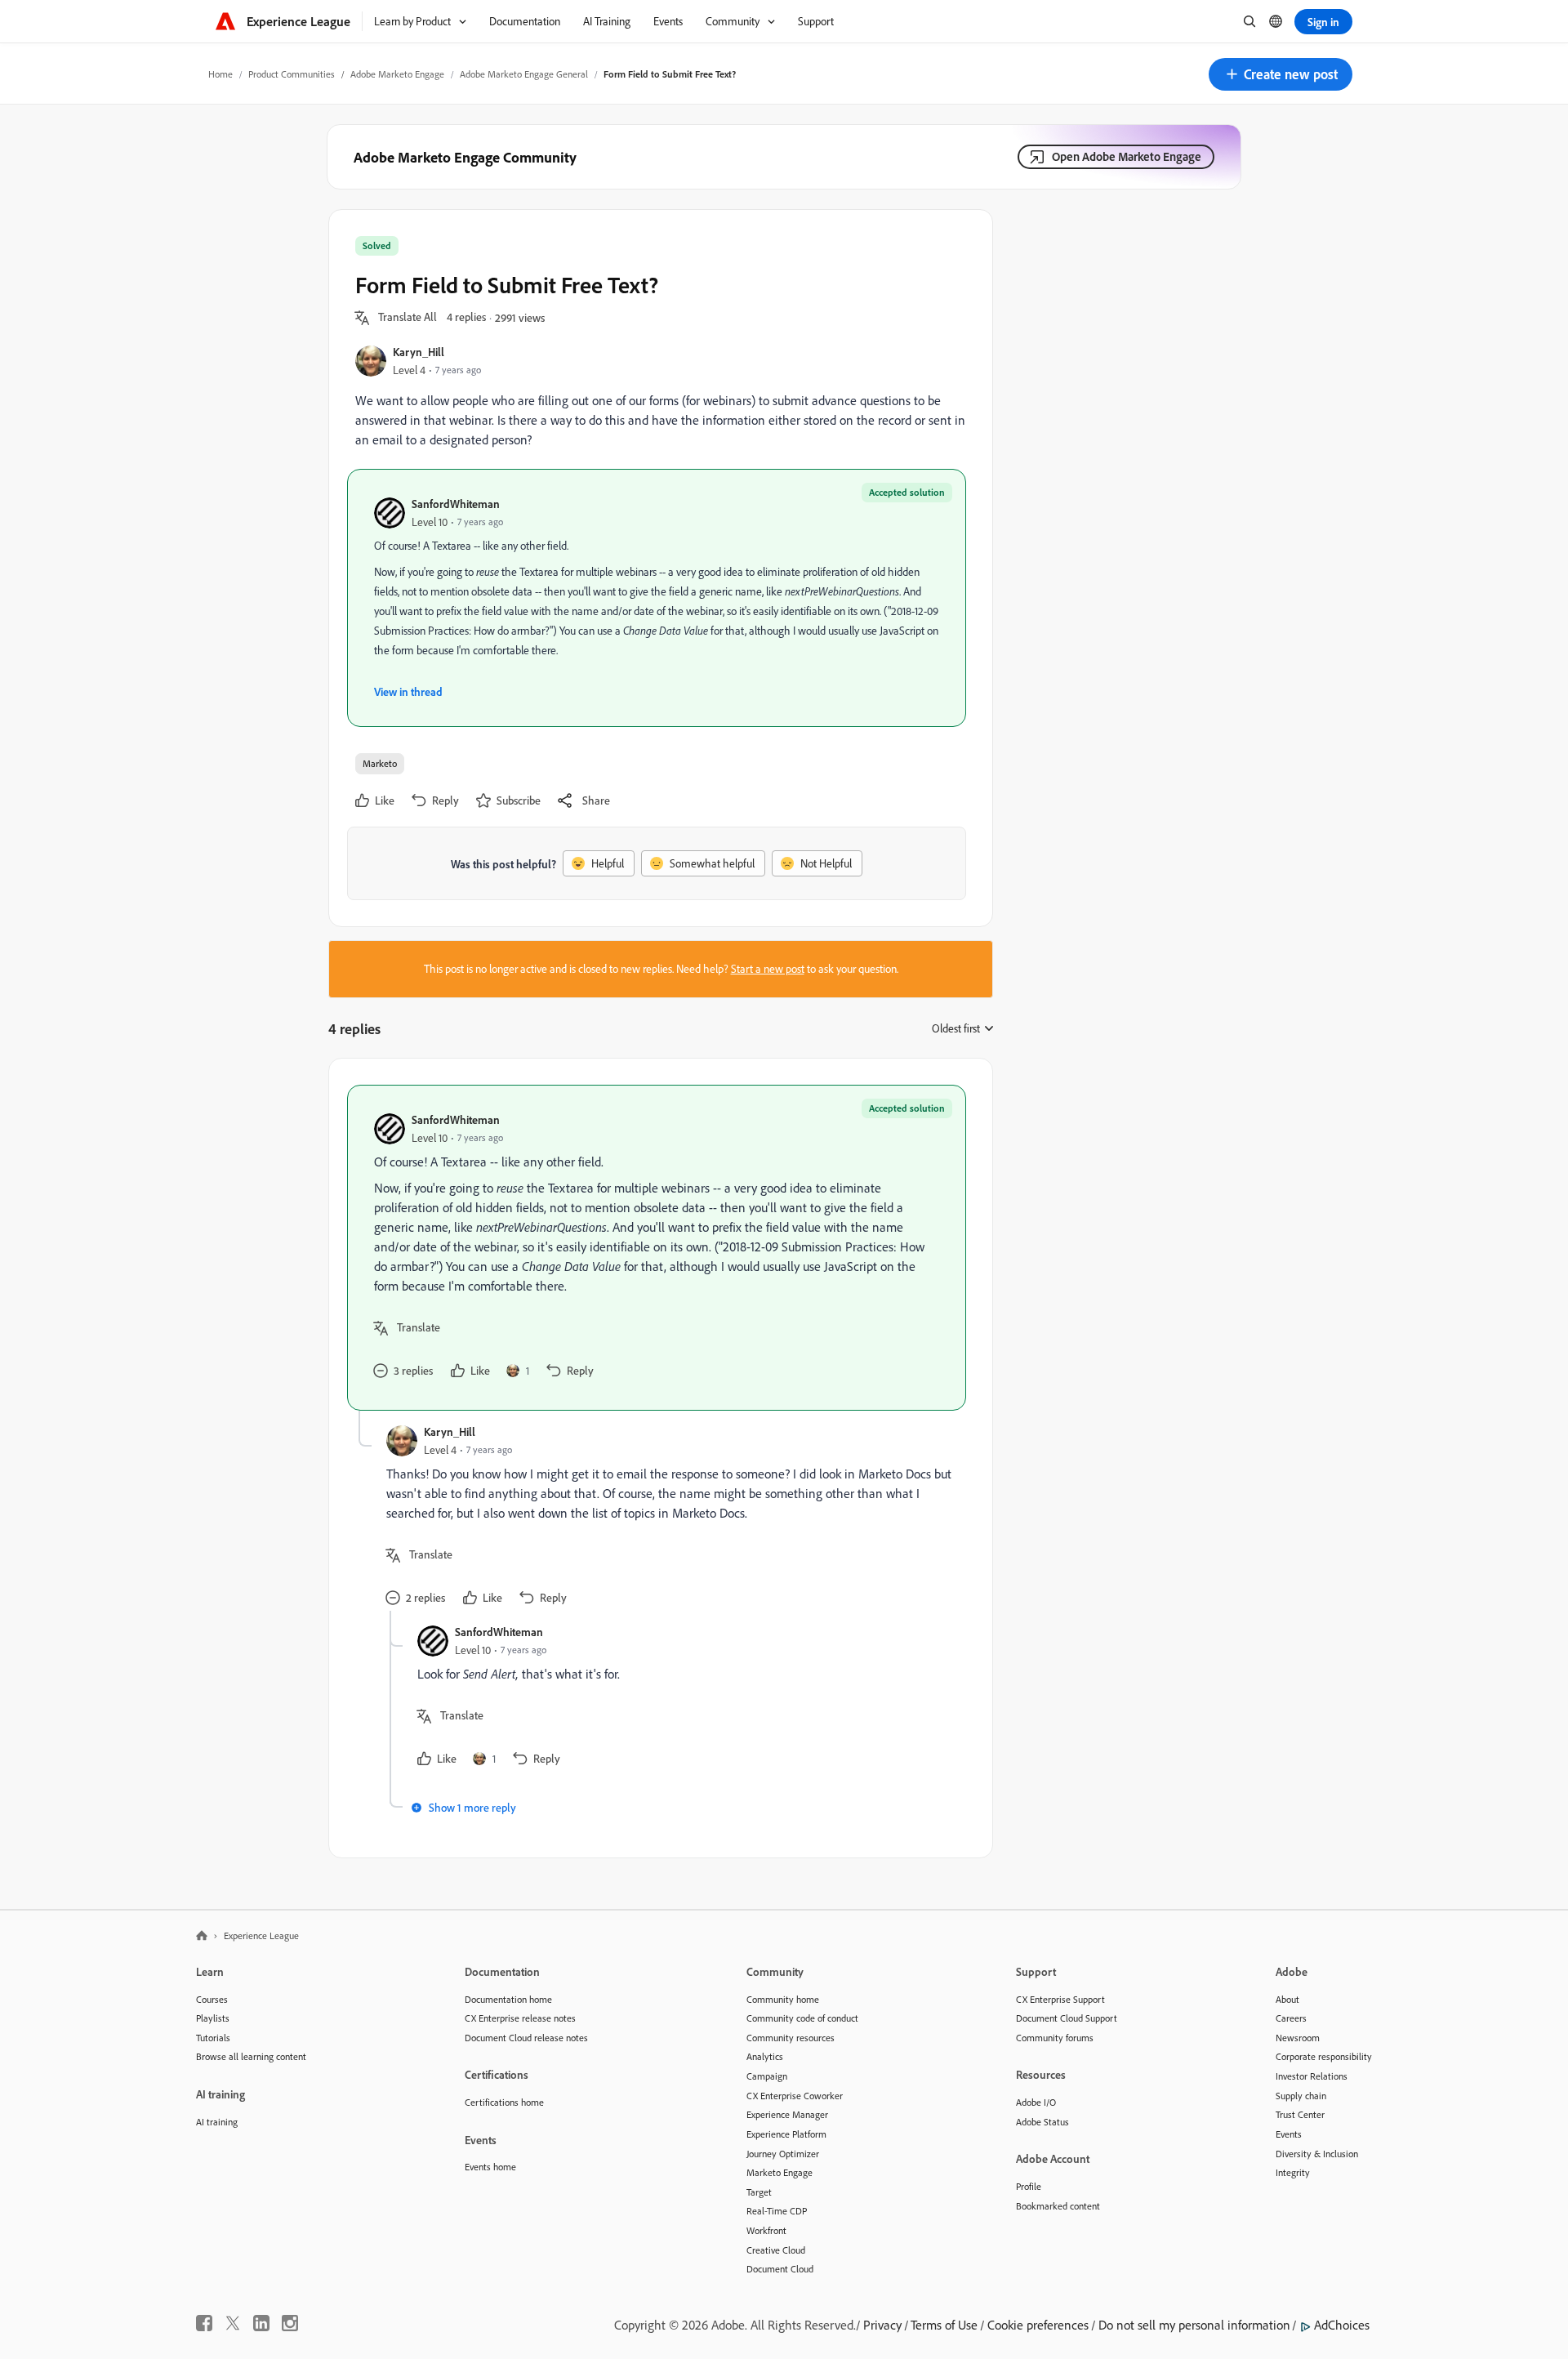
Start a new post (768, 969)
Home (220, 74)
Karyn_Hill (419, 352)
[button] (1281, 74)
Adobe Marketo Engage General (524, 74)
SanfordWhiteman (456, 504)
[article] (657, 1248)
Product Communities (292, 74)
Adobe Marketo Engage (397, 74)
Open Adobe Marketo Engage (1127, 156)
